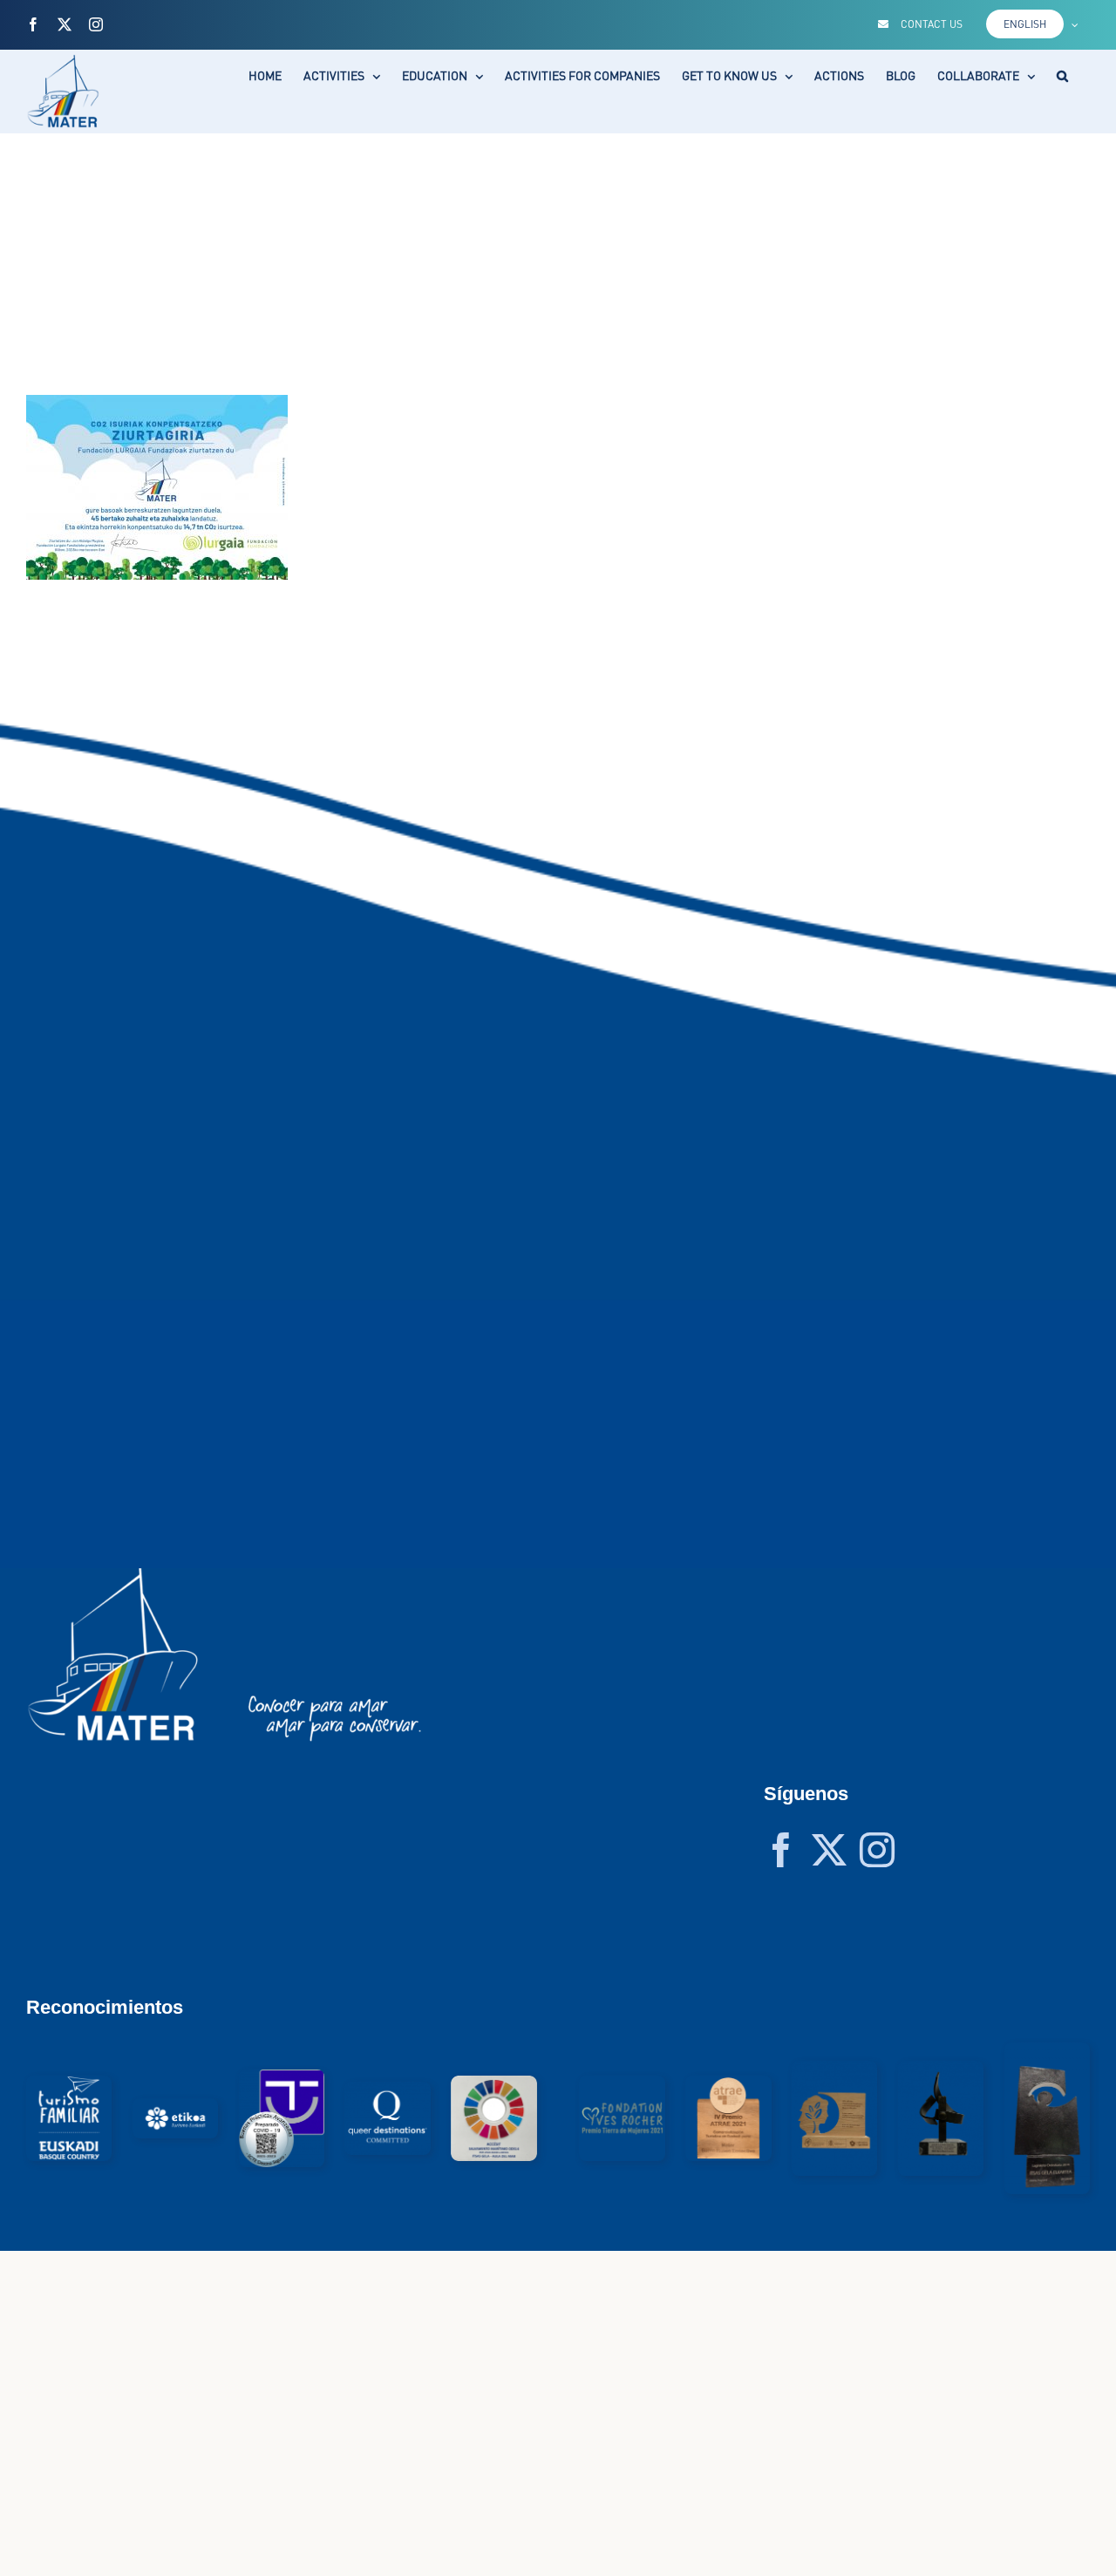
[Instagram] (877, 1850)
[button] (1062, 76)
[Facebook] (781, 1850)
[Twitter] (829, 1850)
